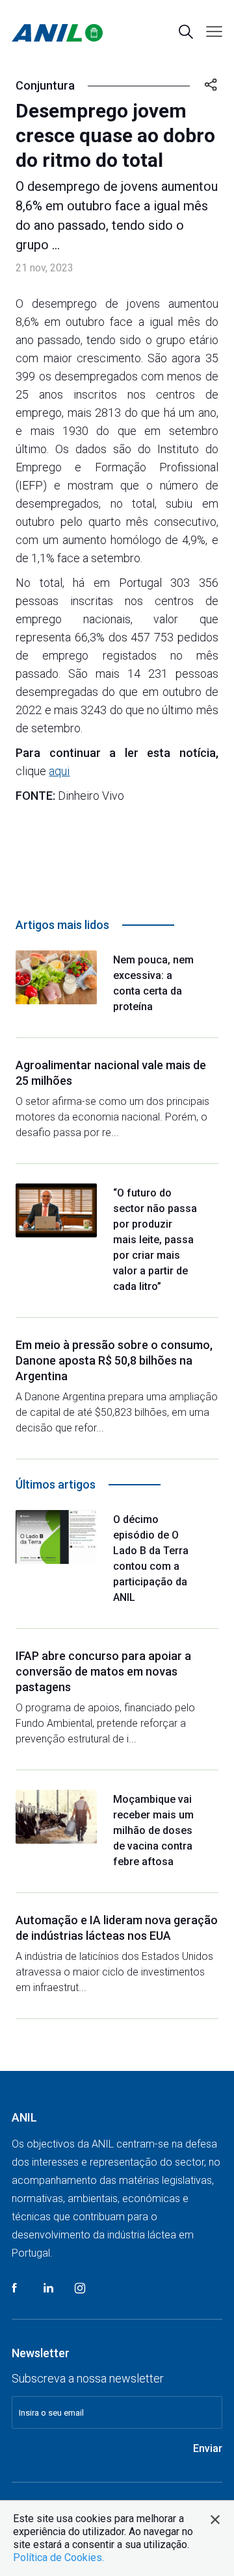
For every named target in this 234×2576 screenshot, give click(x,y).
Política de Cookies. (58, 2557)
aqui (59, 771)
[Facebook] (18, 2297)
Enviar (208, 2448)
